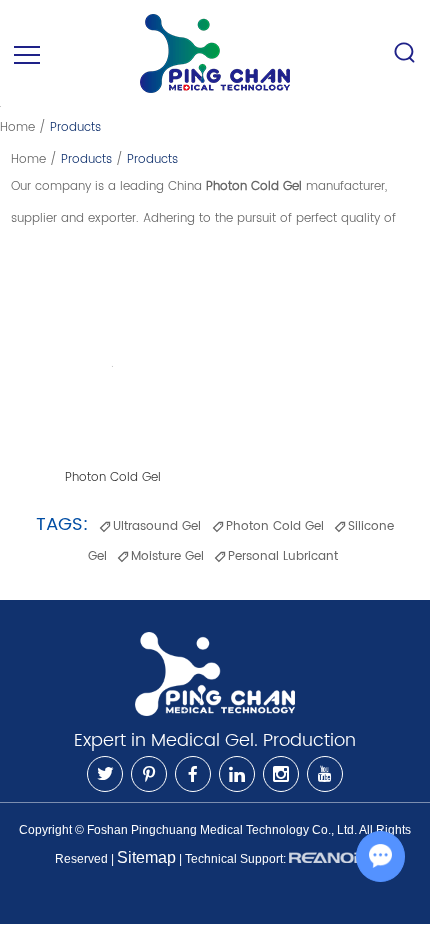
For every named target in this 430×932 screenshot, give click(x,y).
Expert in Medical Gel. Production (215, 740)
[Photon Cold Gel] (113, 366)
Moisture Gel (167, 556)
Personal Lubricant (283, 556)
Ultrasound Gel (157, 526)
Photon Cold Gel (113, 477)
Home (17, 127)
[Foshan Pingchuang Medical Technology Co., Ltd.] (215, 53)
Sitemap (146, 857)
